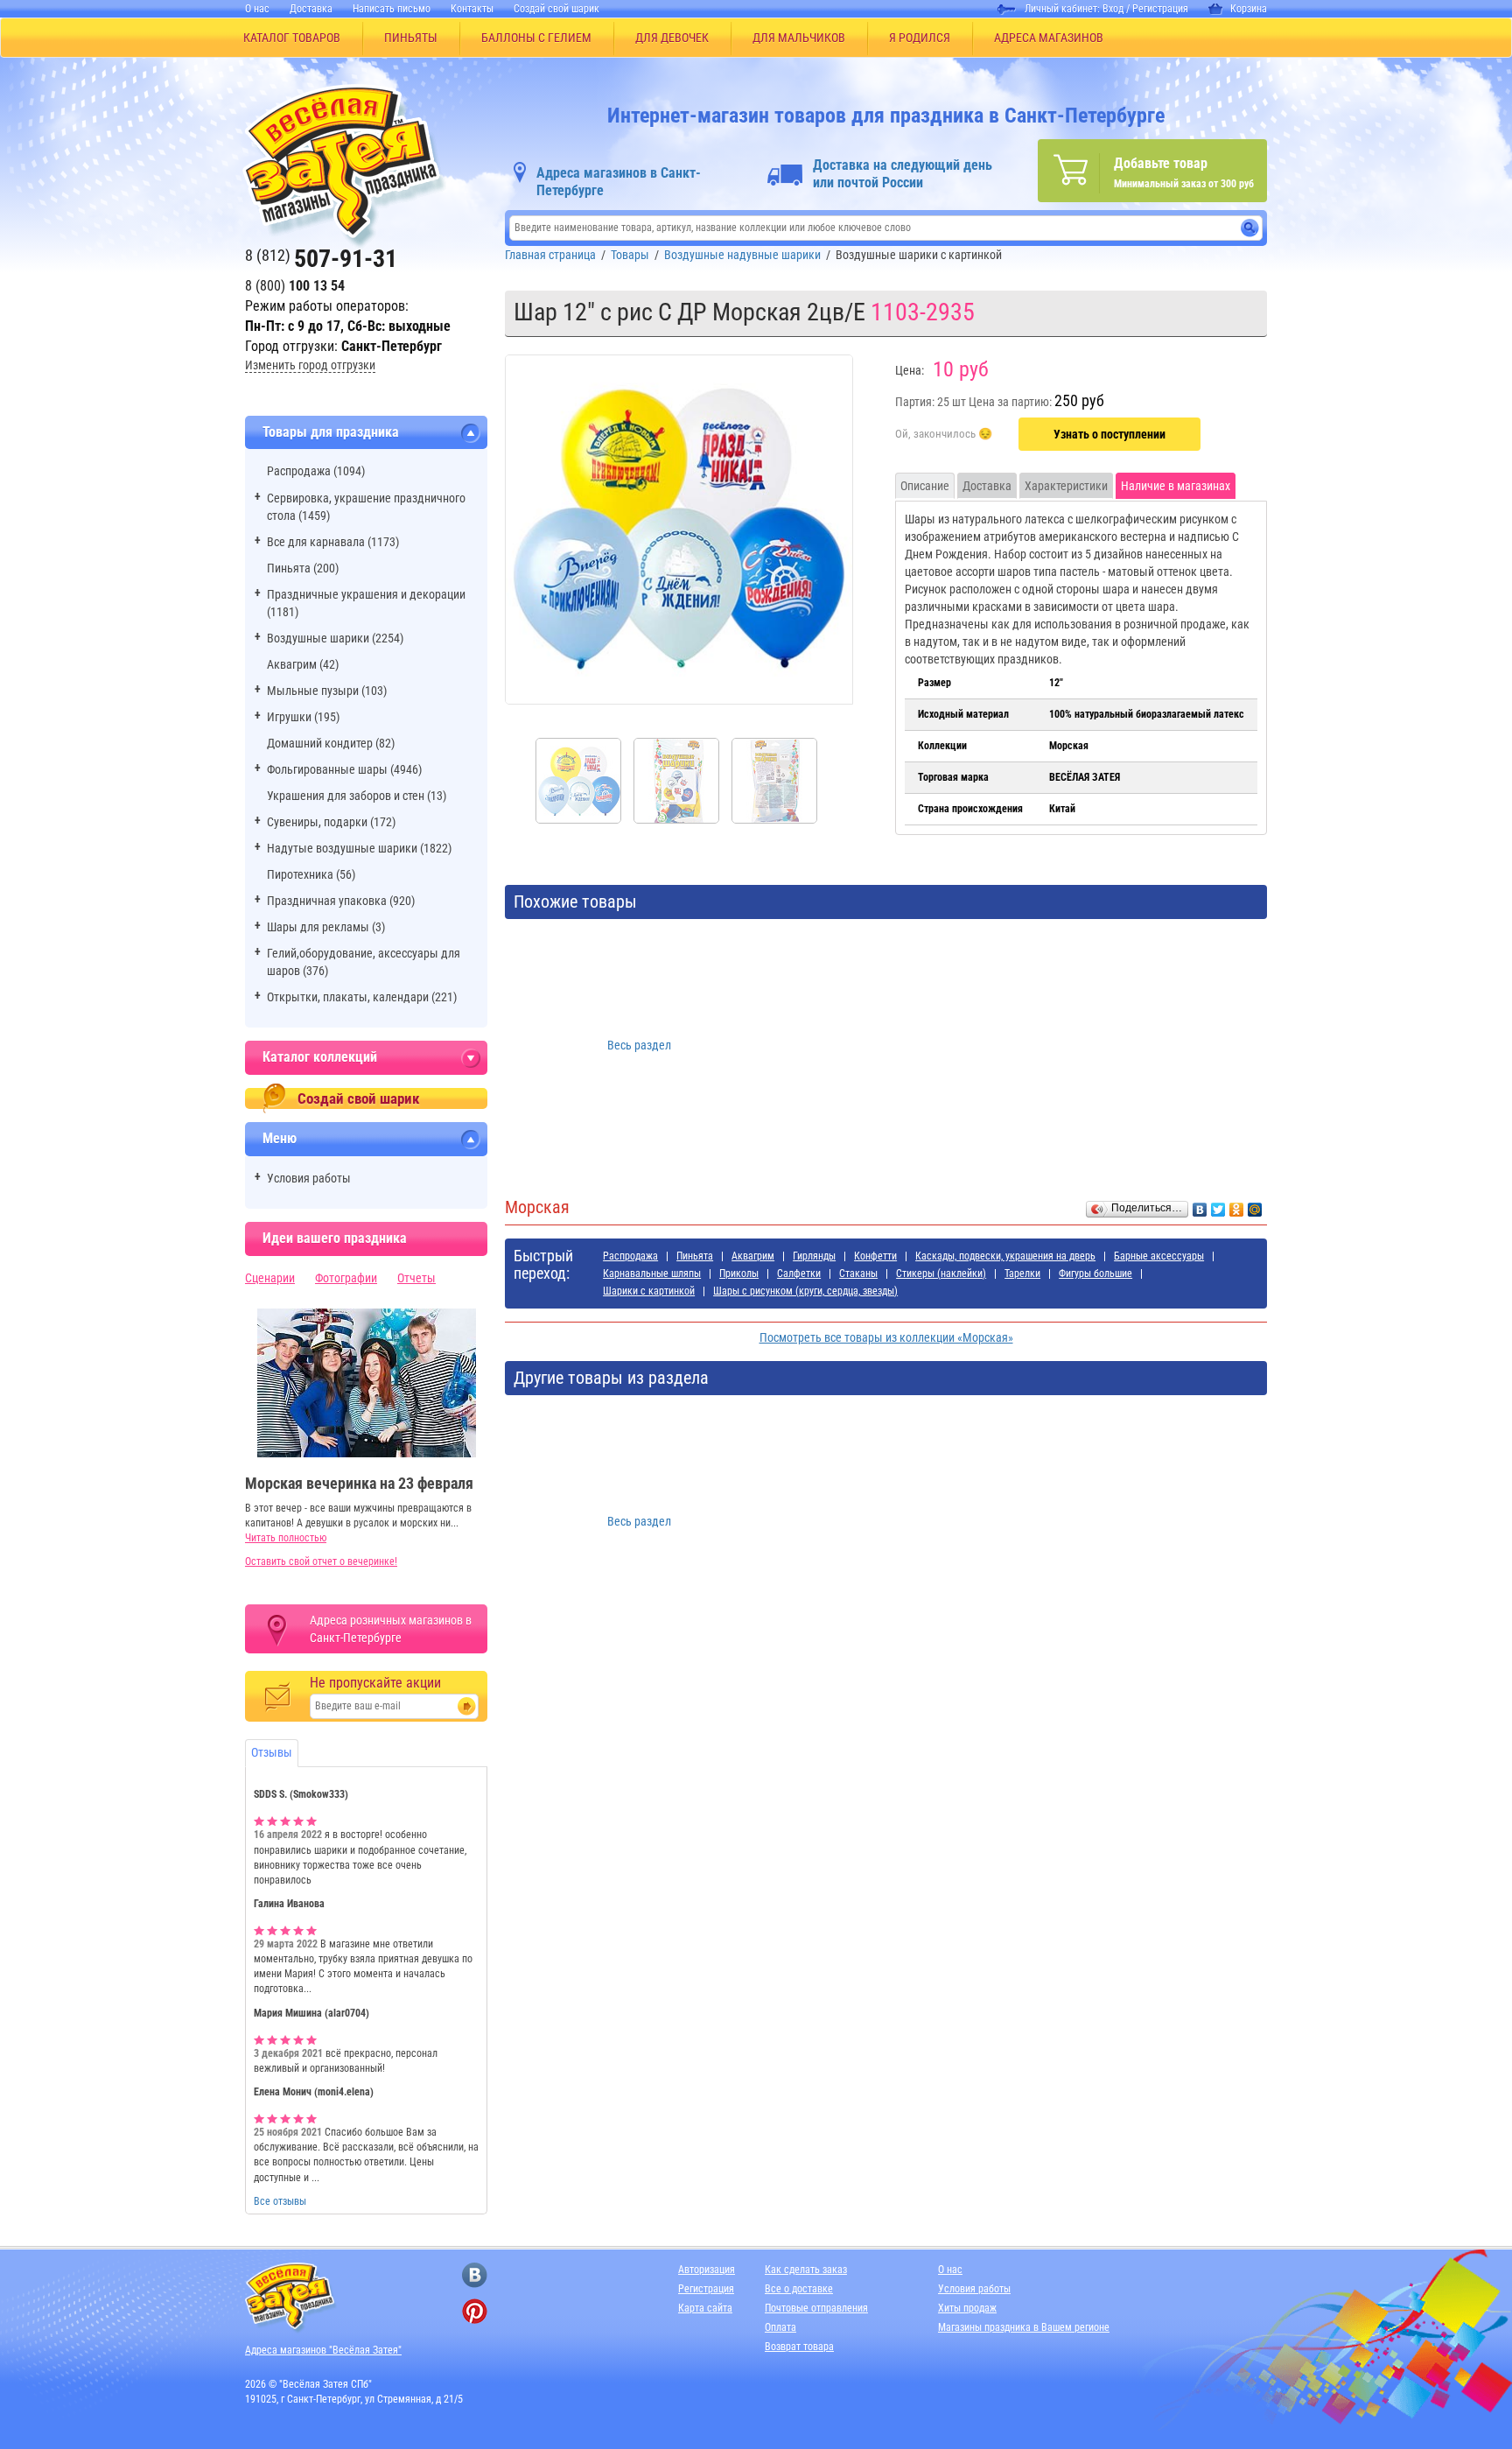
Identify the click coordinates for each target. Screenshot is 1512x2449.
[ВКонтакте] (1200, 1205)
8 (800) (295, 286)
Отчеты (416, 1278)
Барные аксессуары (1159, 1256)
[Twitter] (1218, 1205)
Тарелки (1022, 1274)
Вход (1113, 9)
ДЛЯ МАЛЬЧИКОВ (799, 38)
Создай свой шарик (556, 9)
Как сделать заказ (806, 2270)
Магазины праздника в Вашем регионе (1024, 2327)
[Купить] (944, 435)
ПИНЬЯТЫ (411, 38)
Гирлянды (814, 1256)
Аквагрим (753, 1256)
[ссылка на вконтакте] (475, 2275)
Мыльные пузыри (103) (327, 691)
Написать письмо (392, 9)
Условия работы (309, 1178)
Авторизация (707, 2270)
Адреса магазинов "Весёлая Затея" (323, 2350)
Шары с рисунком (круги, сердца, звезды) (805, 1291)
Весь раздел (639, 1045)
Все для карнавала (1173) (333, 542)
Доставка (311, 9)
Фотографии (346, 1278)
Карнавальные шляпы (652, 1274)
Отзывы (272, 1752)
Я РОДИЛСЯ (920, 38)
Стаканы (858, 1274)
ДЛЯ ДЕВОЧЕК (672, 38)
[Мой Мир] (1255, 1205)
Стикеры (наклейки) (941, 1274)
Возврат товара (799, 2347)
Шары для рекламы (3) (326, 927)
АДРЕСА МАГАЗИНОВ (1049, 38)
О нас (257, 9)
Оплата (780, 2327)
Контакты (472, 9)
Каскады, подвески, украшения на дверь (1005, 1256)
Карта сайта (705, 2308)
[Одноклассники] (1237, 1205)
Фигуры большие (1095, 1274)
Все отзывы (280, 2201)
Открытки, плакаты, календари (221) (362, 997)
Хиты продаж (967, 2308)
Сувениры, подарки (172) (331, 822)
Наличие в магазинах (1176, 486)
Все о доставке (799, 2289)
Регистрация (1160, 9)
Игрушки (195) (303, 717)
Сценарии (270, 1278)
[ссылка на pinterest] (475, 2311)
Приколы (739, 1274)
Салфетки (799, 1274)
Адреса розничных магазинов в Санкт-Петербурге (391, 1629)
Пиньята (695, 1256)
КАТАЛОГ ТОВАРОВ (292, 38)
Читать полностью (286, 1538)
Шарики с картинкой (649, 1291)
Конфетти (875, 1256)
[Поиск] (1250, 228)
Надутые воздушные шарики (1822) (359, 848)
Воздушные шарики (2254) (335, 638)
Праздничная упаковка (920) (341, 901)
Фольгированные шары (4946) (344, 769)
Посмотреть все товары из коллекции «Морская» (886, 1337)
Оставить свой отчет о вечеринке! (321, 1561)
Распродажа (630, 1256)
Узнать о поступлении (1109, 434)
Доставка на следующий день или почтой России (903, 174)
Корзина (1249, 9)
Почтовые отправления (816, 2308)
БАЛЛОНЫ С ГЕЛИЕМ (536, 38)
